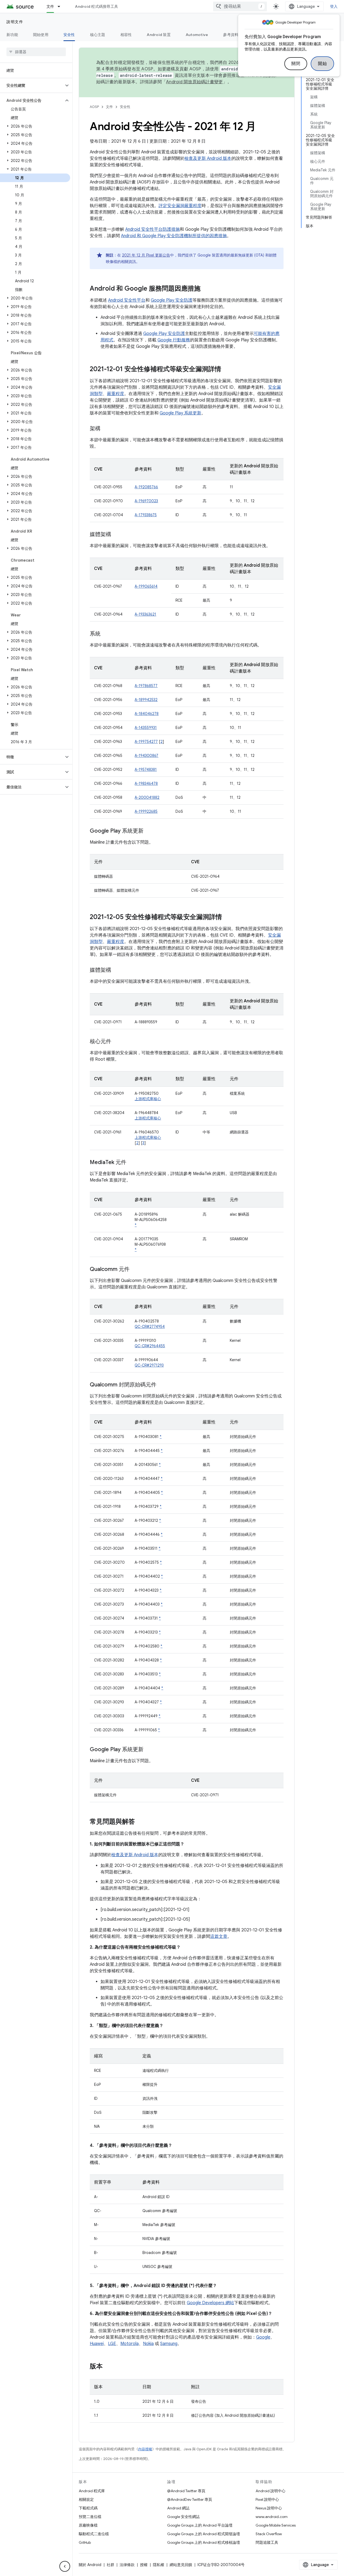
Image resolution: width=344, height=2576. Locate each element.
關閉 (296, 64)
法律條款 (127, 2565)
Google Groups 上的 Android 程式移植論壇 (204, 2542)
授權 (144, 2565)
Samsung (169, 2344)
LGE (112, 2344)
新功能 (12, 35)
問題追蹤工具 (267, 2542)
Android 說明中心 (270, 2491)
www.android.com (272, 2517)
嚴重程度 (116, 394)
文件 (50, 6)
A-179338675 (146, 515)
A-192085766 (146, 487)
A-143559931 (146, 728)
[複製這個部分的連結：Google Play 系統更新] (149, 831)
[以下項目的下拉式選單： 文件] (61, 6)
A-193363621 (145, 614)
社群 (110, 2565)
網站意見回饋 (181, 2565)
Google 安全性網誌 (183, 2517)
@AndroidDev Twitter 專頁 (190, 2499)
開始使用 (41, 35)
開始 (322, 64)
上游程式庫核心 (148, 1099)
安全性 (69, 35)
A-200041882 (147, 797)
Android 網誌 (178, 2508)
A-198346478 (146, 783)
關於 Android (90, 2565)
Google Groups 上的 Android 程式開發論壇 (204, 2534)
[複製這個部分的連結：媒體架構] (117, 535)
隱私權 (159, 2565)
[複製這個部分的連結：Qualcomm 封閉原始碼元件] (162, 1385)
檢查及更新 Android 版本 (208, 158)
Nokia (148, 2344)
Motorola (130, 2344)
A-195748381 (146, 769)
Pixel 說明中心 (267, 2499)
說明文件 (15, 22)
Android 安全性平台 (127, 300)
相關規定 (86, 2499)
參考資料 (231, 35)
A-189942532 (146, 700)
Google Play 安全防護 (172, 300)
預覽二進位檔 (90, 2517)
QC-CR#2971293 (149, 1365)
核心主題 (98, 35)
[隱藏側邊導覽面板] (65, 2566)
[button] (32, 85)
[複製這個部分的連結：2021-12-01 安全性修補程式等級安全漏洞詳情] (227, 370)
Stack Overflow (269, 2534)
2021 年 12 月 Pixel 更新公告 (146, 255)
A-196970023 (146, 501)
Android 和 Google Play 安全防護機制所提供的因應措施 (174, 236)
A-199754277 (146, 742)
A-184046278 (147, 714)
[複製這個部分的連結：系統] (106, 634)
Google (263, 2337)
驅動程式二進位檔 (94, 2534)
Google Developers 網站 (210, 2303)
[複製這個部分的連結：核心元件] (117, 1042)
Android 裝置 (159, 35)
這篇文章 (219, 1936)
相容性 (126, 35)
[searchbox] (36, 52)
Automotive (197, 35)
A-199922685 (146, 811)
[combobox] (240, 6)
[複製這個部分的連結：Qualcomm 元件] (135, 1270)
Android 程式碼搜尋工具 (96, 6)
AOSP (94, 107)
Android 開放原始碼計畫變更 (194, 82)
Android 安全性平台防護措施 (153, 229)
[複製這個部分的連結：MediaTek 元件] (132, 1163)
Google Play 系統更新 (180, 413)
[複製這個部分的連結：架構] (106, 429)
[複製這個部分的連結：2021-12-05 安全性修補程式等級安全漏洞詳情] (227, 917)
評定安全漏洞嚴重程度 (180, 206)
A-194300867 (146, 756)
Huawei (97, 2344)
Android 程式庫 (92, 2491)
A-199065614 (146, 586)
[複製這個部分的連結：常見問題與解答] (140, 1822)
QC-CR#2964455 (150, 1346)
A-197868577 (146, 686)
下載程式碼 (88, 2508)
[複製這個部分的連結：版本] (108, 2367)
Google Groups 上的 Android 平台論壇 (200, 2525)
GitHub (85, 2542)
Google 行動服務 (174, 340)
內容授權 (145, 2449)
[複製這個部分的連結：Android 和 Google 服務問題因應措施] (206, 289)
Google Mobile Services (276, 2525)
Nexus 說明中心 (269, 2508)
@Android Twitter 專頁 (186, 2491)
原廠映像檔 (88, 2525)
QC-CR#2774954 (150, 1327)
